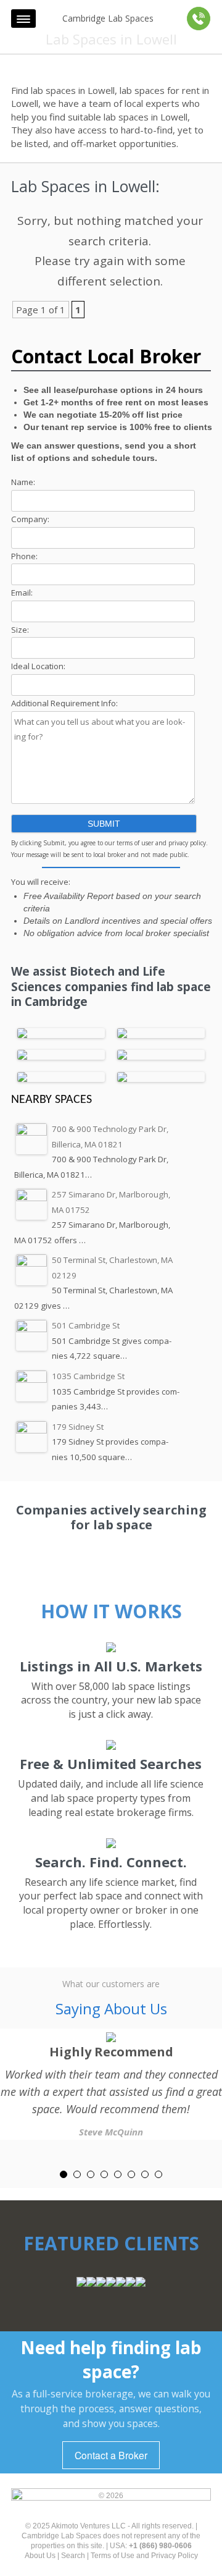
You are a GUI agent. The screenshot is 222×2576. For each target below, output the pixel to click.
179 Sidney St (78, 1427)
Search (73, 2556)
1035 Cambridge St (88, 1376)
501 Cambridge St (86, 1325)
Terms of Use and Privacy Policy (144, 2556)
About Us (40, 2556)
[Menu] (23, 19)
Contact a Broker (111, 2455)
